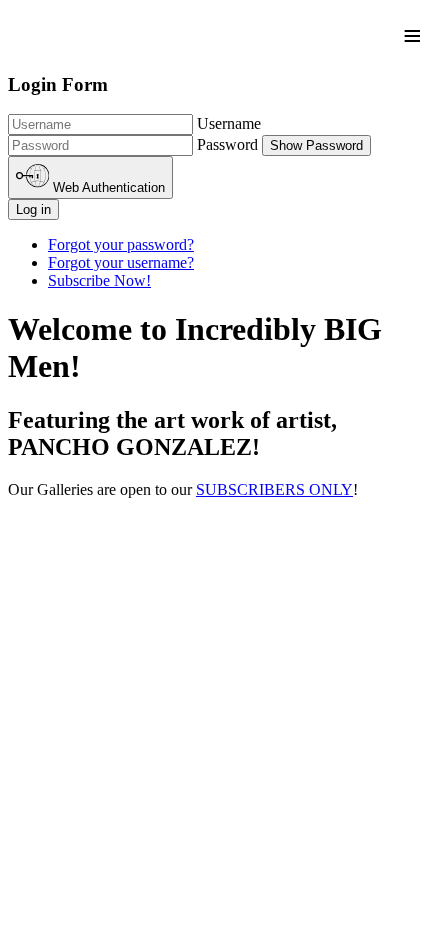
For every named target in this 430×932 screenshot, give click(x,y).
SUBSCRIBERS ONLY (274, 489)
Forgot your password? (121, 244)
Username (229, 123)
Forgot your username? (121, 262)
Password (227, 144)
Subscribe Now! (99, 280)
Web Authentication (107, 188)
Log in (33, 209)
